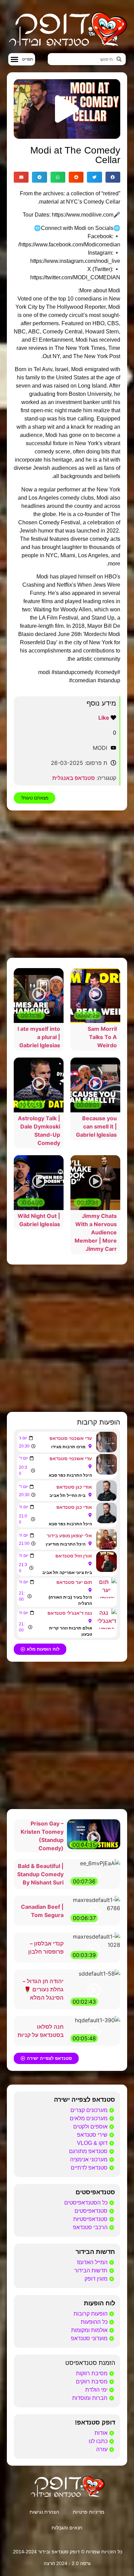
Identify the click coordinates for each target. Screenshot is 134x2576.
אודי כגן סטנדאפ (74, 1487)
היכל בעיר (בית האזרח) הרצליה (70, 1600)
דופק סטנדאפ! (95, 2422)
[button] (22, 59)
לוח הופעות (99, 2303)
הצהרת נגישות (44, 2512)
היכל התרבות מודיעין (66, 1544)
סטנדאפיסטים (95, 2192)
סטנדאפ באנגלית (74, 778)
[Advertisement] (67, 884)
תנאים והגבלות (67, 2528)
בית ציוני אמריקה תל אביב (67, 1572)
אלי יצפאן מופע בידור (69, 1535)
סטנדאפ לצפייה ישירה (85, 2100)
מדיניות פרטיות (89, 2512)
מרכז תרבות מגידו (68, 1447)
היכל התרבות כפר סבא (70, 1475)
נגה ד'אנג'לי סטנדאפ (70, 1613)
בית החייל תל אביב (68, 1495)
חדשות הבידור (95, 2252)
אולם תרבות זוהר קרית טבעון (70, 1631)
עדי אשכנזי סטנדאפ (71, 1438)
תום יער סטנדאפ (74, 1582)
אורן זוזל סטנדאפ (74, 1556)
